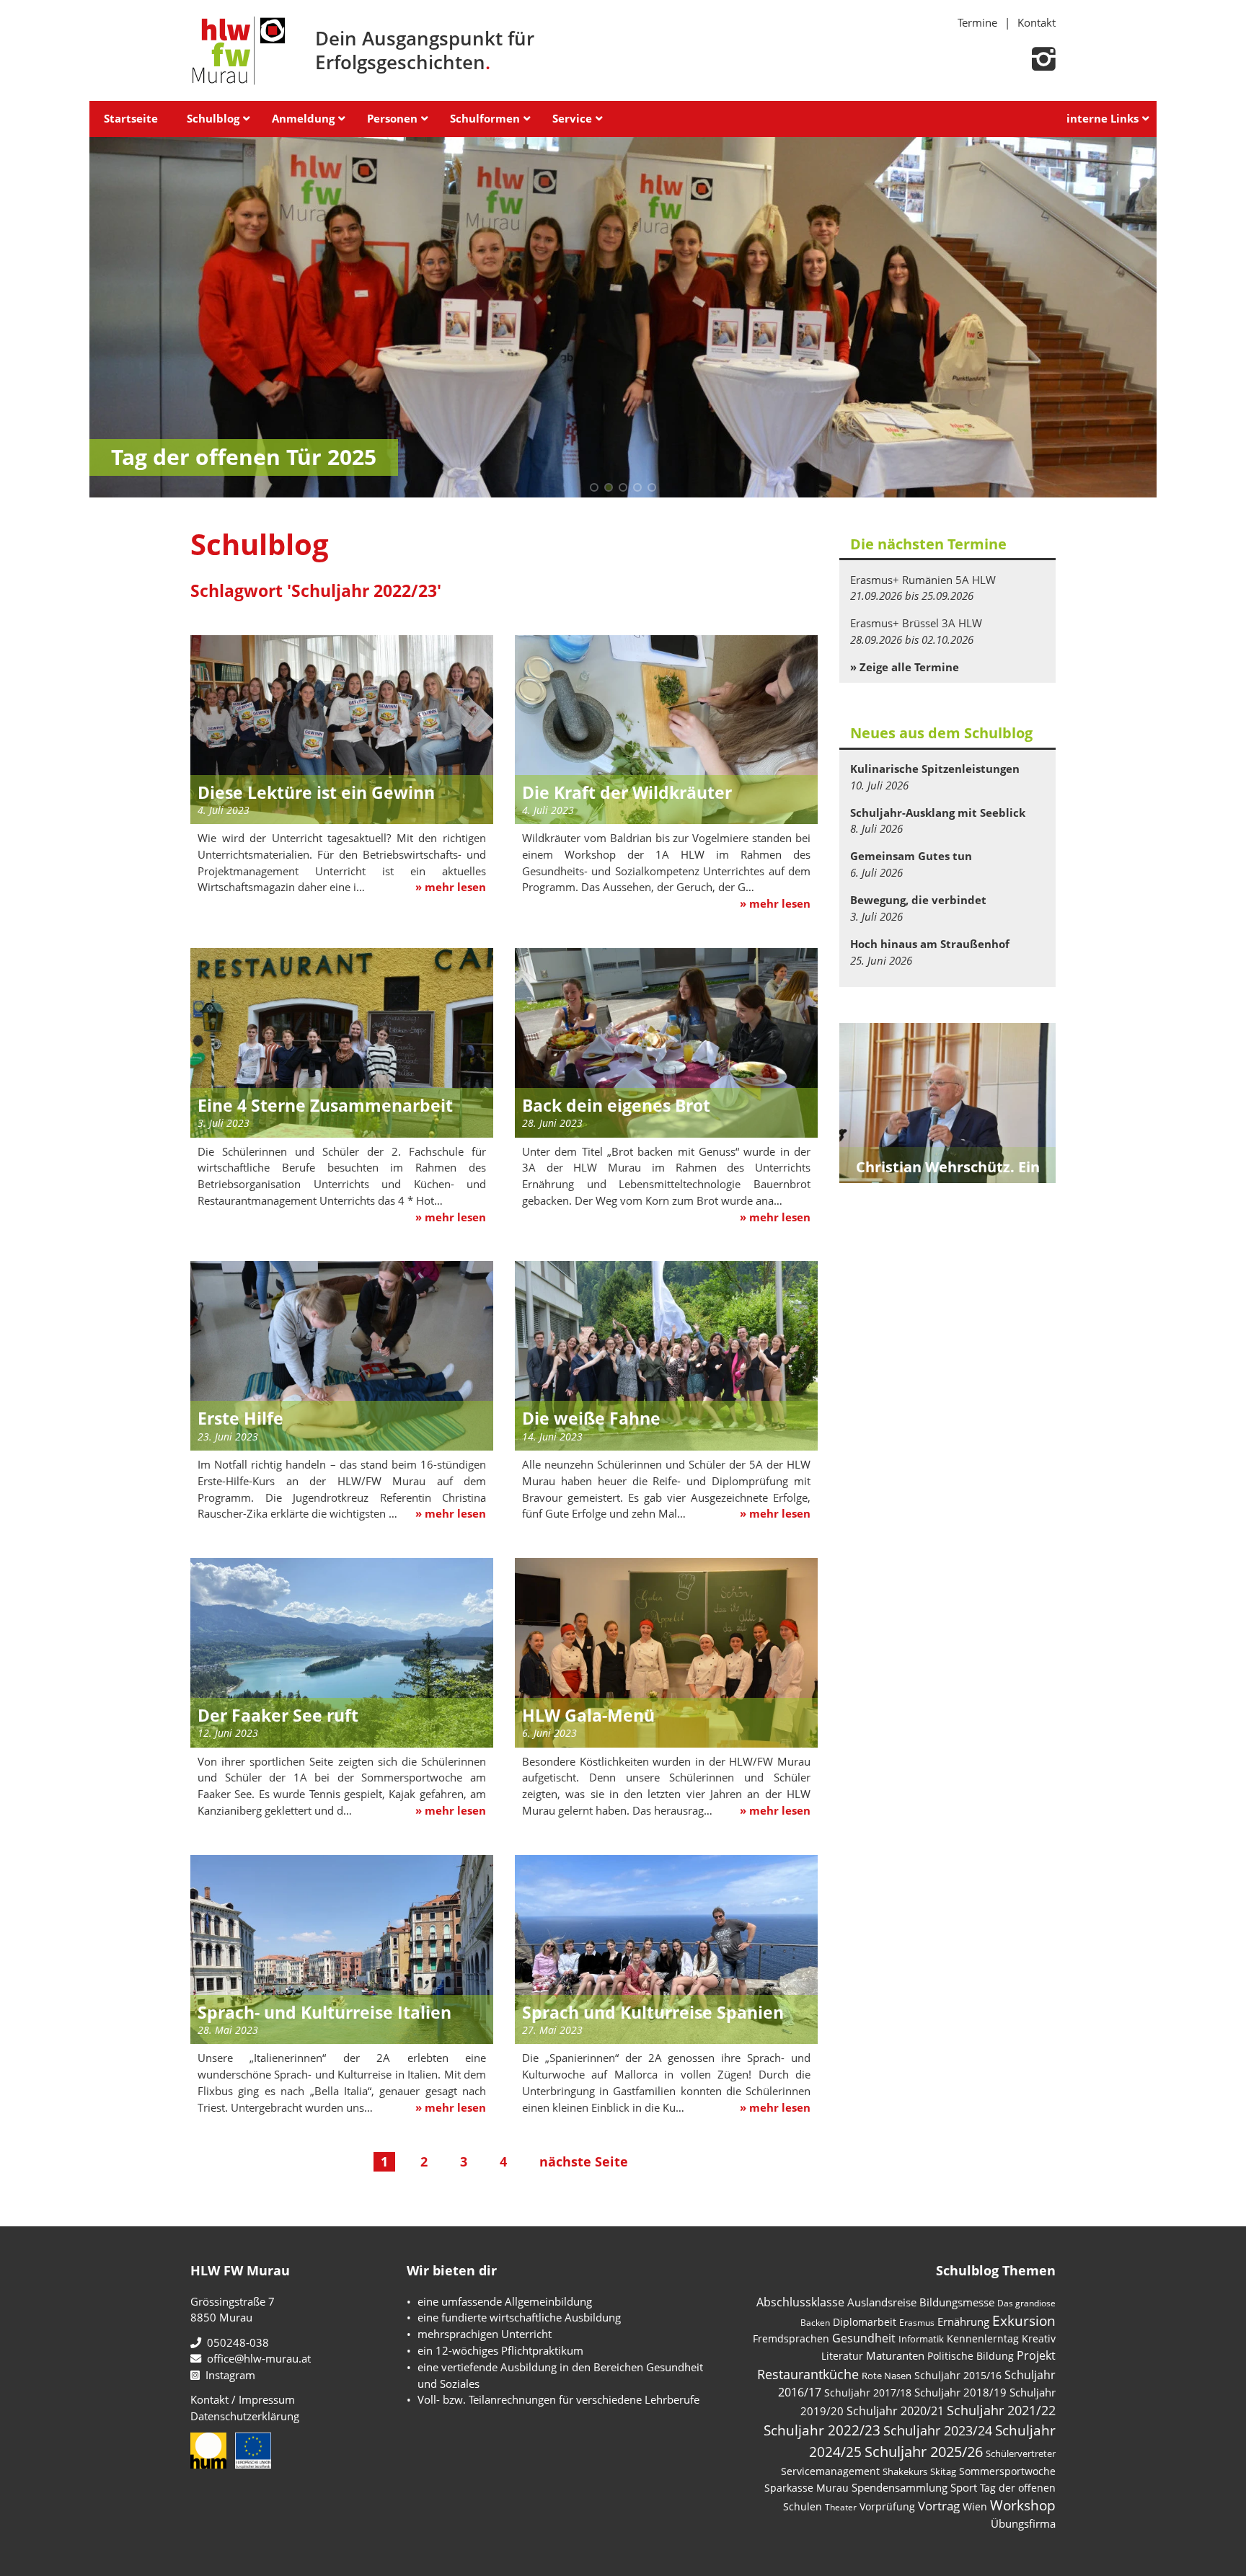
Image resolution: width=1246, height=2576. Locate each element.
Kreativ (1039, 2338)
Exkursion (1024, 2320)
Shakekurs (905, 2471)
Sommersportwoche (1007, 2471)
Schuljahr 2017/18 (868, 2393)
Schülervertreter (1021, 2453)
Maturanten (895, 2355)
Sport (964, 2487)
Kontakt (1037, 22)
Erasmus (917, 2323)
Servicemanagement (830, 2471)
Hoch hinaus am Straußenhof (930, 944)
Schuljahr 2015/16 (958, 2375)
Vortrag (939, 2506)
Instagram (227, 2375)
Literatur (842, 2356)
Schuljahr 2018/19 (960, 2392)
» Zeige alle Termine (905, 667)
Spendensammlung (900, 2487)
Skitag (943, 2471)
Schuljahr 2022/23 (822, 2430)
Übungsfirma (1023, 2523)
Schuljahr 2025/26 (924, 2452)
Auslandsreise (882, 2302)
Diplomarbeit (865, 2322)
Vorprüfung (887, 2506)
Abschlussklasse (800, 2302)
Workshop (1023, 2505)
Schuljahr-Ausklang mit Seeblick (938, 813)
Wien (975, 2506)
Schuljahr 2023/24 (938, 2430)
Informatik (921, 2339)
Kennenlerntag (983, 2338)
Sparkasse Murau (807, 2488)
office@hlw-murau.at (256, 2358)
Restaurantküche (808, 2374)
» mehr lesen (451, 887)
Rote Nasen (887, 2376)
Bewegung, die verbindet (918, 900)
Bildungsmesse (957, 2302)
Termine (977, 22)
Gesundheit (864, 2338)
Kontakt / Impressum (243, 2399)
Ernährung (963, 2322)
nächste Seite (584, 2161)
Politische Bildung (971, 2356)
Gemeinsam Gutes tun (911, 856)
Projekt (1036, 2355)
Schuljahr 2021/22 (1001, 2410)
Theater (841, 2507)
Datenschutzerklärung (245, 2416)
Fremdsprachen (791, 2338)
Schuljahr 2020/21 (895, 2411)
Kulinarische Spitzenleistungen (935, 769)
